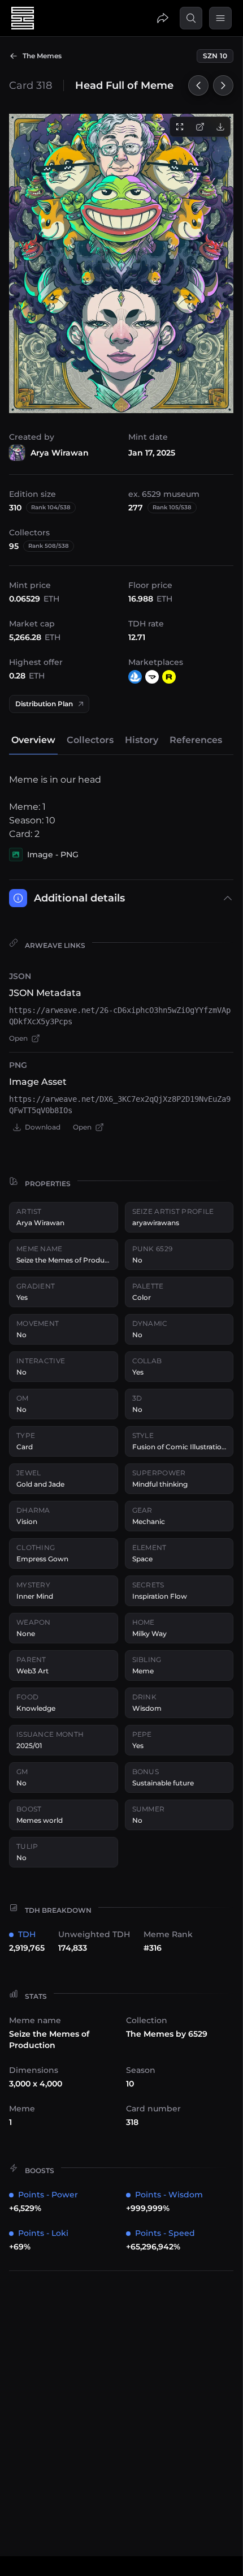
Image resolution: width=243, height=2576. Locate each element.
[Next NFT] (223, 85)
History (142, 740)
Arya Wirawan (60, 453)
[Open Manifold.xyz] (152, 677)
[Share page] (163, 18)
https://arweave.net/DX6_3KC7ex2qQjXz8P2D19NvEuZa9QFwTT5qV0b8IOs (120, 1105)
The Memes (42, 56)
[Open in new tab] (200, 127)
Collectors (90, 740)
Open (18, 1038)
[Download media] (220, 127)
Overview (33, 740)
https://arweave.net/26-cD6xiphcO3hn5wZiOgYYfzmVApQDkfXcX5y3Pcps (120, 1016)
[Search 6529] (191, 18)
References (196, 740)
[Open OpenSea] (135, 677)
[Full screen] (180, 127)
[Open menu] (220, 18)
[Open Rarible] (169, 677)
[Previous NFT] (198, 85)
